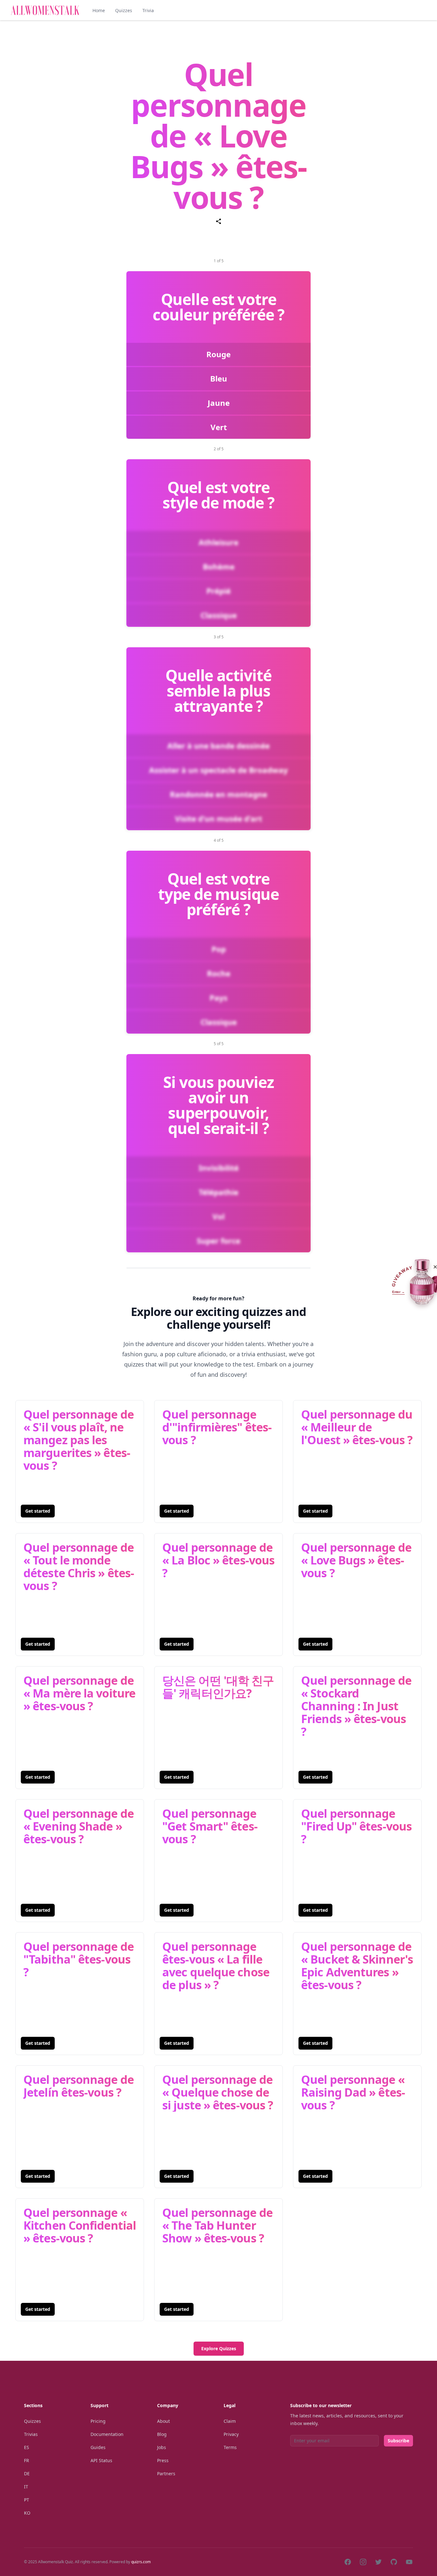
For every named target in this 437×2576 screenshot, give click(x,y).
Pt (27, 2500)
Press (163, 2460)
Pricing (98, 2421)
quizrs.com (141, 2562)
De (27, 2474)
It (26, 2487)
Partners (166, 2474)
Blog (162, 2434)
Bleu (219, 378)
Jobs (162, 2447)
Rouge (219, 354)
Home (99, 10)
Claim (230, 2421)
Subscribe (398, 2441)
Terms (230, 2447)
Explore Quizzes (219, 2348)
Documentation (107, 2434)
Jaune (219, 403)
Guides (98, 2447)
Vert (219, 427)
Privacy (231, 2434)
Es (27, 2447)
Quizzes (124, 10)
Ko (27, 2513)
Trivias (31, 2434)
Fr (27, 2460)
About (163, 2421)
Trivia (148, 10)
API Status (101, 2460)
